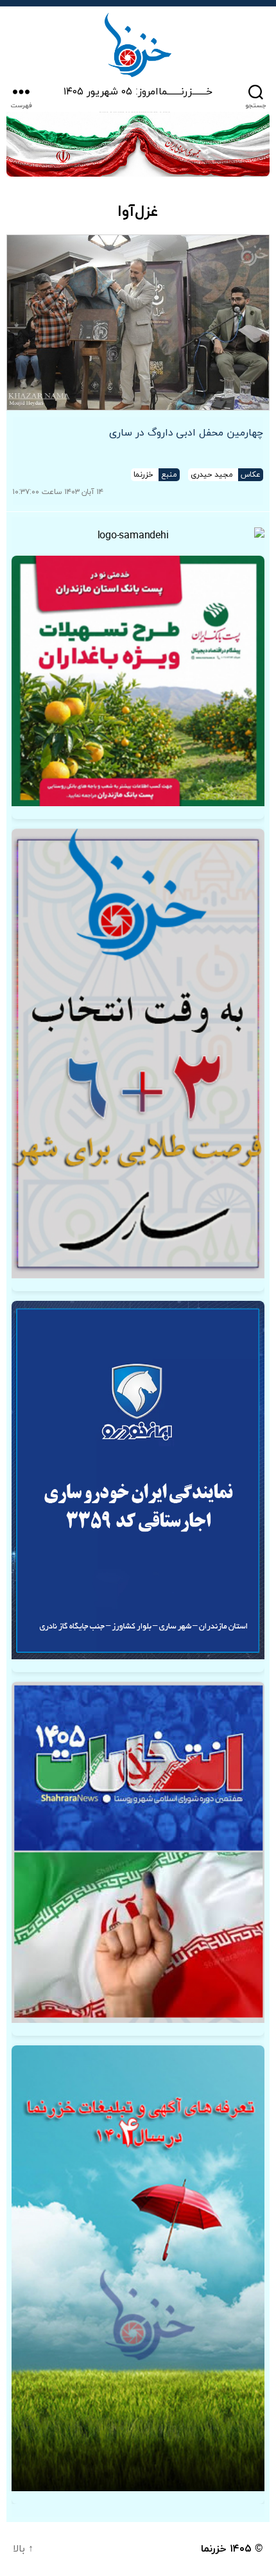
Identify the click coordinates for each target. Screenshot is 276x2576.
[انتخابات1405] (138, 1853)
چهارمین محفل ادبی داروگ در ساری (186, 433)
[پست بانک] (138, 681)
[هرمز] (138, 144)
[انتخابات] (138, 1054)
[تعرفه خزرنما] (138, 2268)
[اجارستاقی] (138, 1480)
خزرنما (214, 2549)
